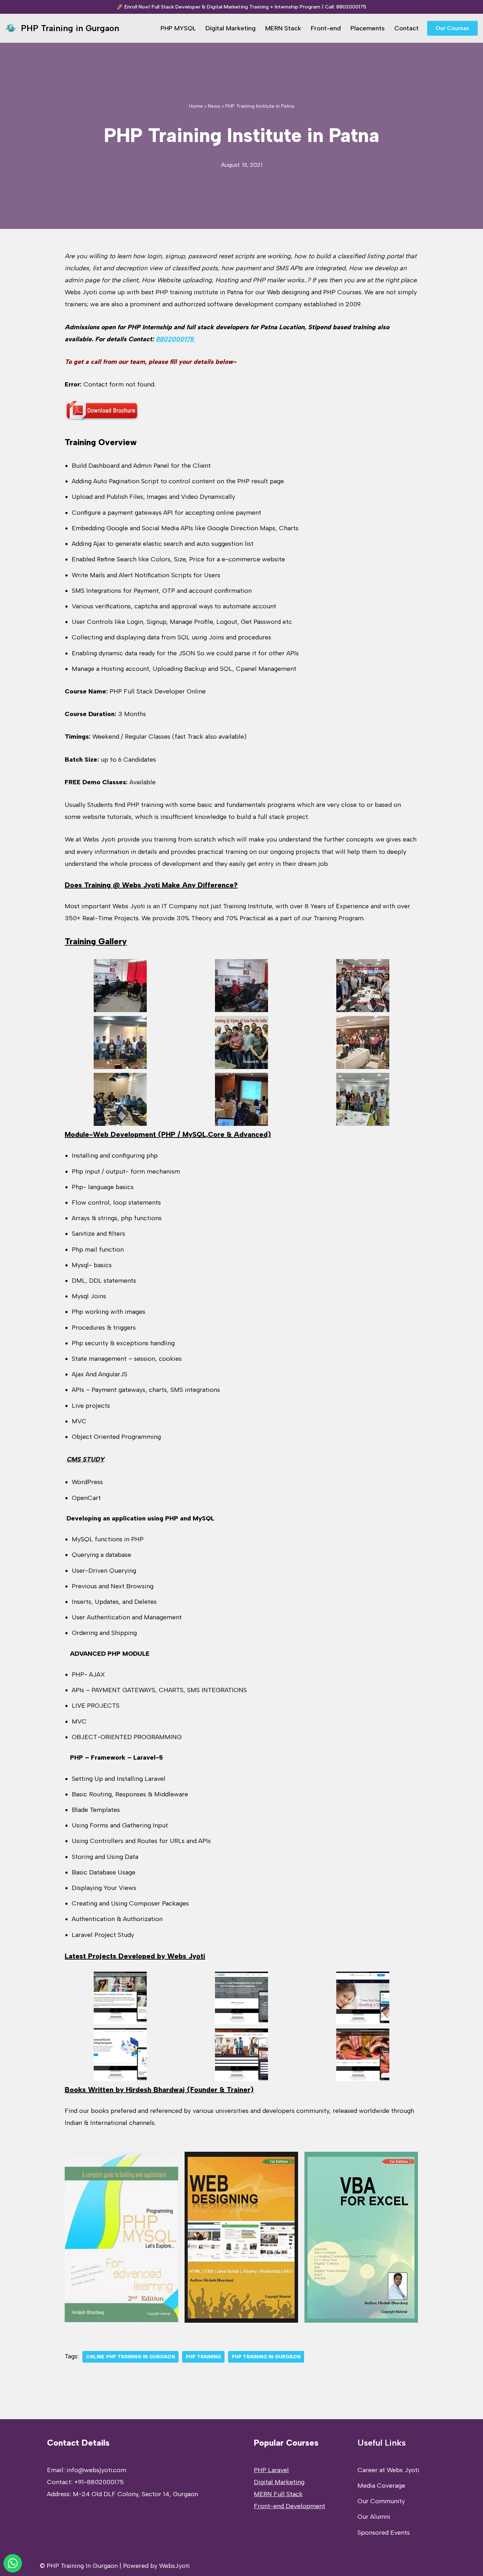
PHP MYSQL (178, 28)
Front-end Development (290, 2506)
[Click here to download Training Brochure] (102, 419)
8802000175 (351, 7)
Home (196, 106)
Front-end (326, 28)
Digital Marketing (231, 28)
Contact (406, 28)
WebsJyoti (174, 2566)
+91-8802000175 (99, 2482)
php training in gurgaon (266, 2357)
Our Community (381, 2501)
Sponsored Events (384, 2533)
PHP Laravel (271, 2470)
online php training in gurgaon (130, 2357)
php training (203, 2357)
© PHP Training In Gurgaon (79, 2566)
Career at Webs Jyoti (388, 2470)
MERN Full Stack (278, 2494)
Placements (368, 28)
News (214, 106)
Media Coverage (381, 2486)
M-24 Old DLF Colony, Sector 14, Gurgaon (135, 2494)
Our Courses (452, 28)
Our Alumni (374, 2517)
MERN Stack (283, 28)
